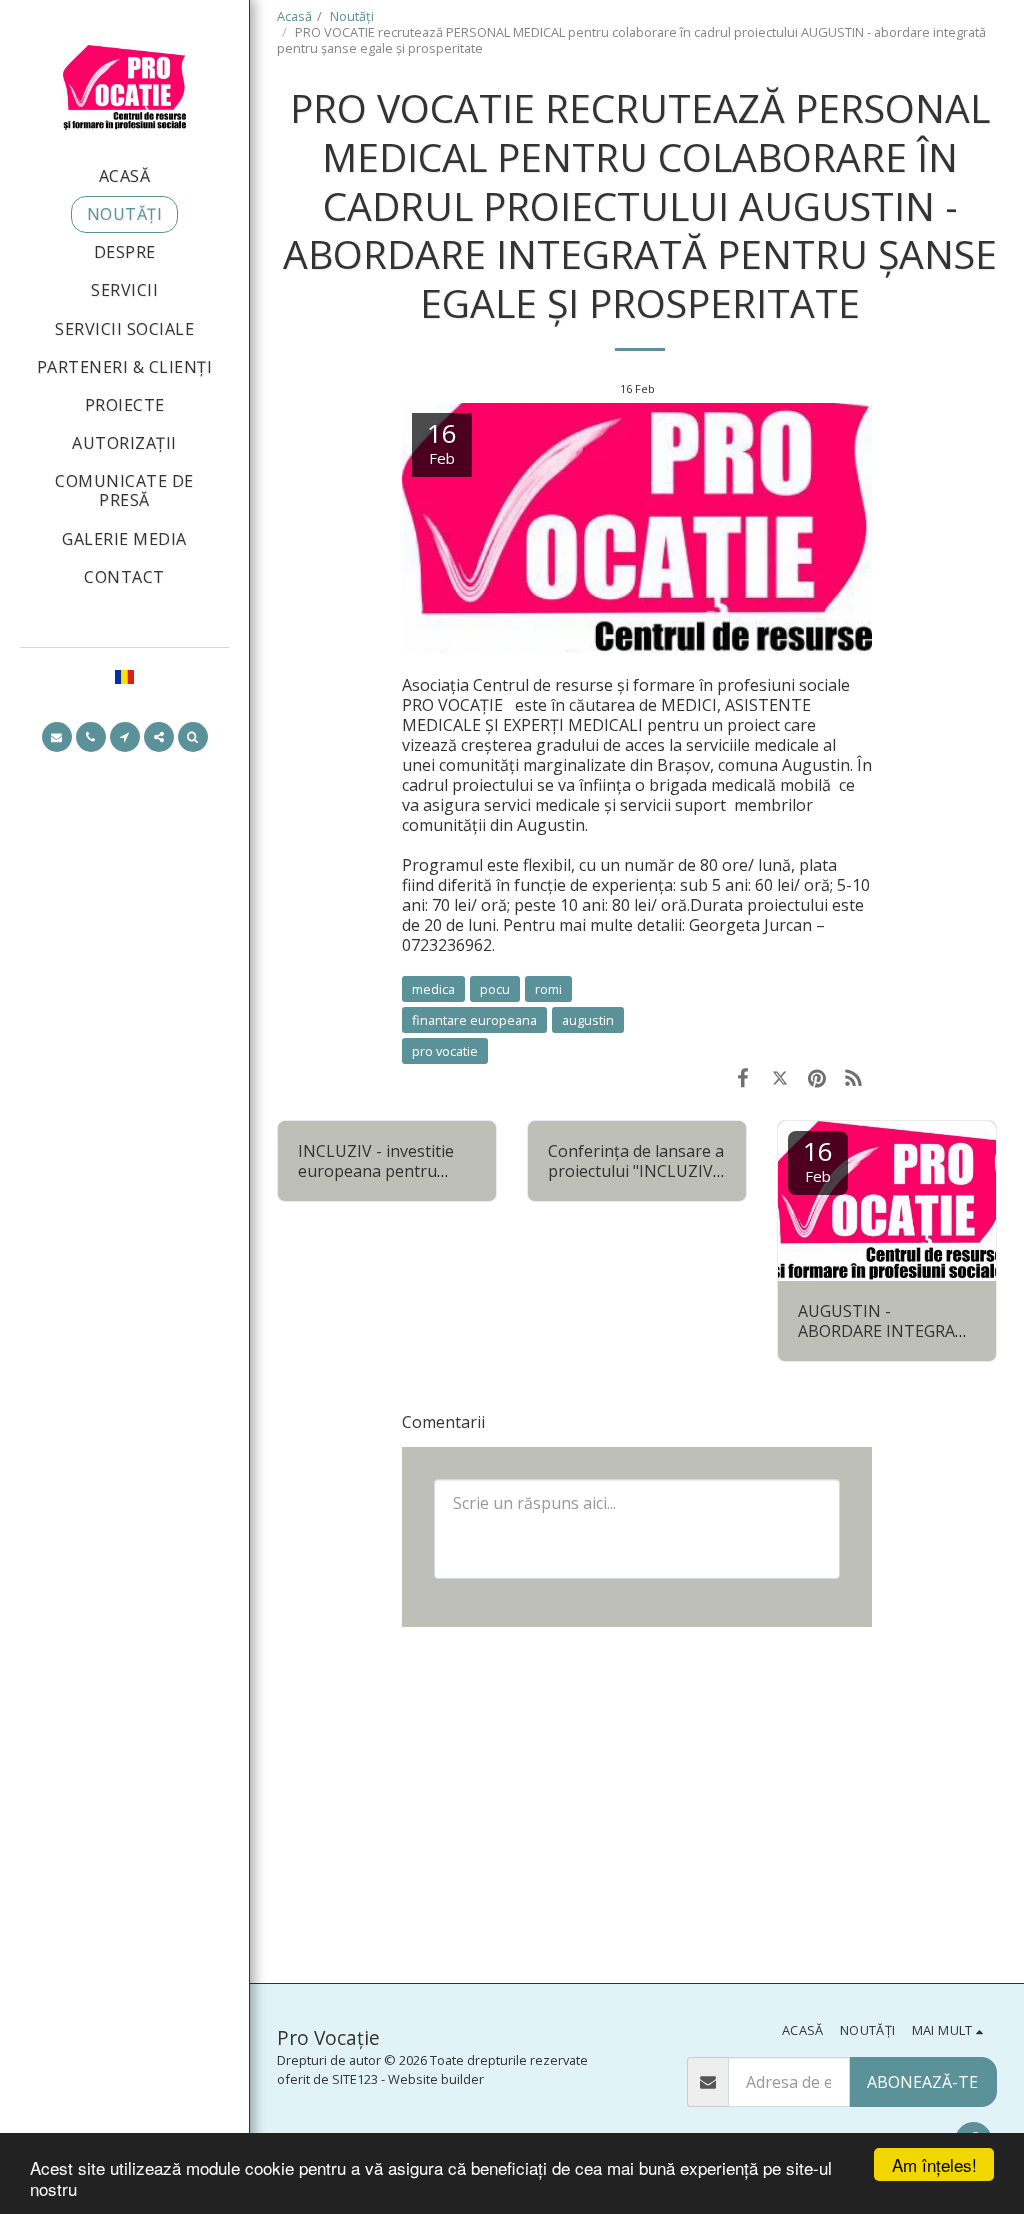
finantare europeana (474, 1020)
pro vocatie (445, 1051)
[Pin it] (816, 1077)
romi (548, 989)
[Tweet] (780, 1077)
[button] (57, 737)
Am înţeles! (934, 2164)
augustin (588, 1020)
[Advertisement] (637, 1803)
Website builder (436, 2079)
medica (433, 989)
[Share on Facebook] (743, 1077)
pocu (495, 989)
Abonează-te (922, 2082)
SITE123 (355, 2079)
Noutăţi (352, 16)
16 (818, 1159)
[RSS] (853, 1077)
